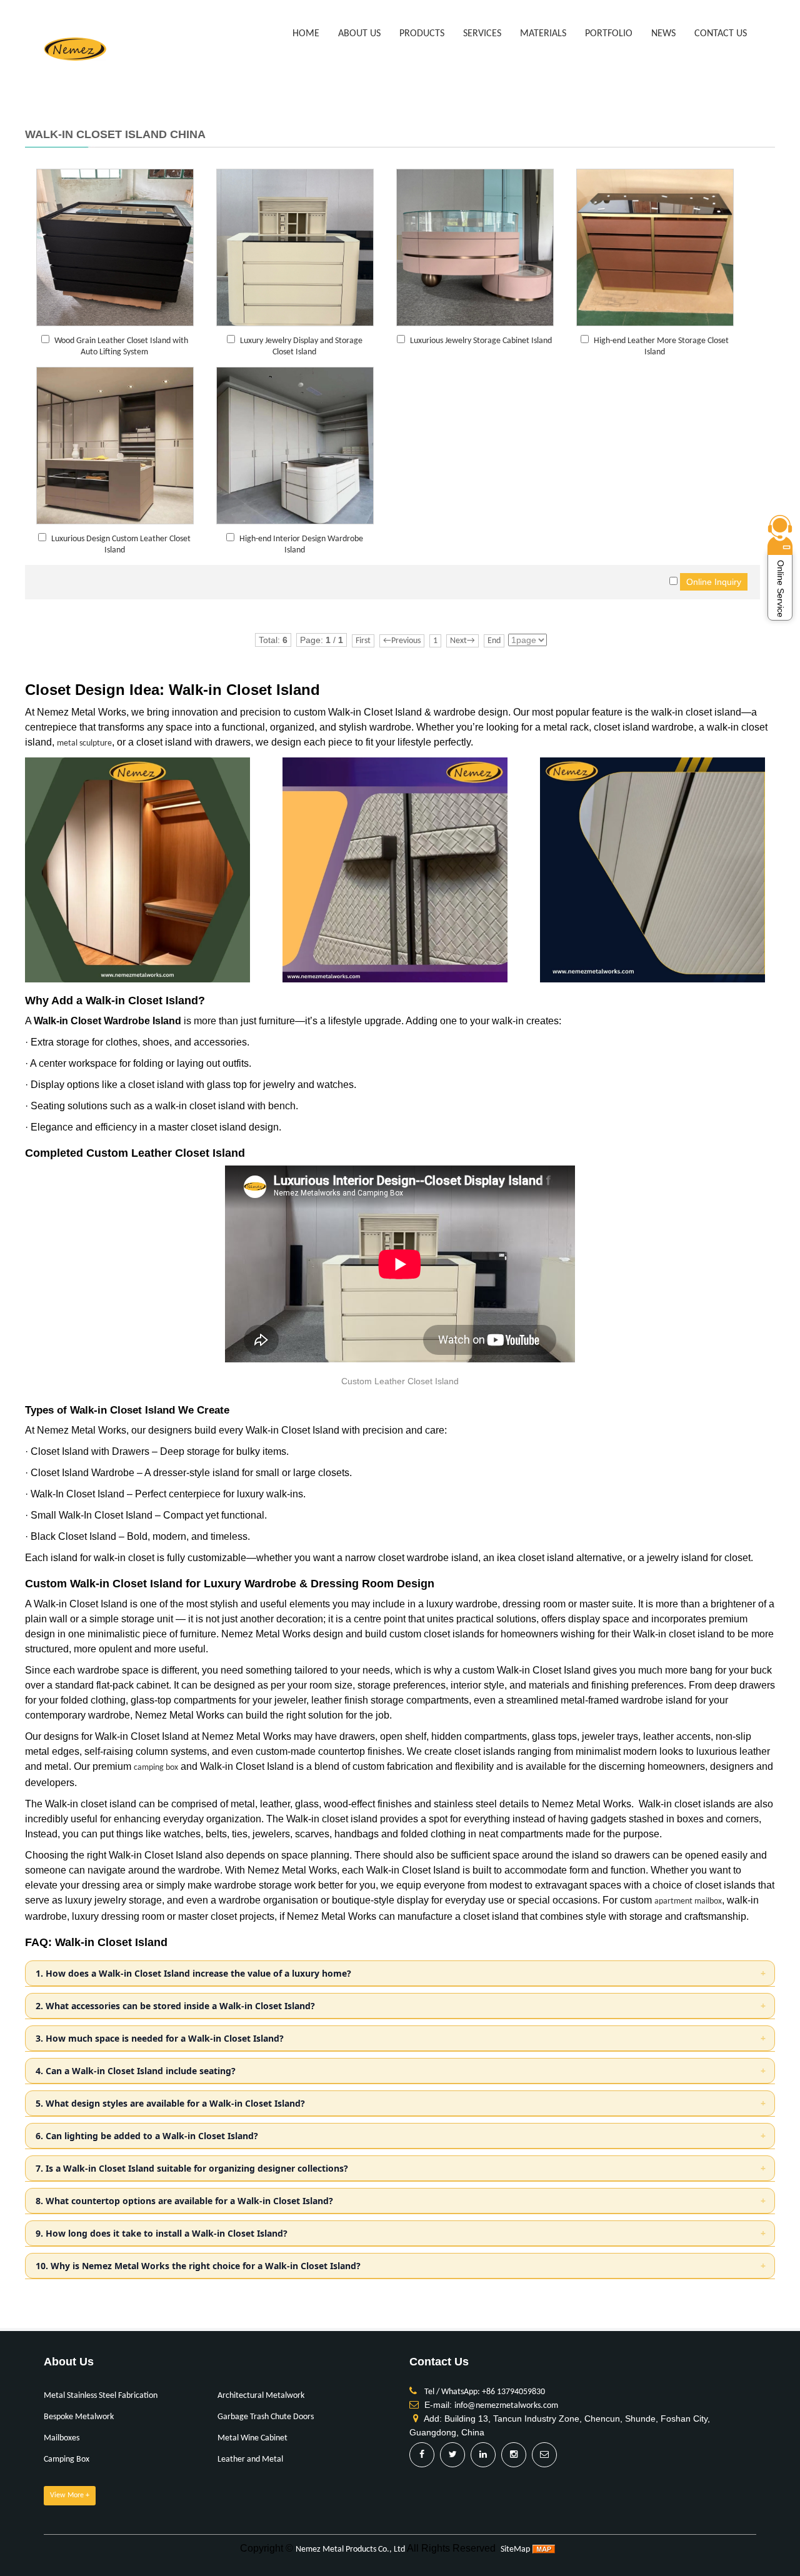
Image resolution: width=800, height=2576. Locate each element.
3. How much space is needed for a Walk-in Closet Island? (160, 2038)
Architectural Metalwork (261, 2396)
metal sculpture (84, 743)
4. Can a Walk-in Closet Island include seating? (136, 2071)
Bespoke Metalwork (79, 2417)
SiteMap (515, 2549)
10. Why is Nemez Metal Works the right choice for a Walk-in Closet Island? (198, 2266)
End (494, 641)
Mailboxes (62, 2438)
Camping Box (67, 2459)
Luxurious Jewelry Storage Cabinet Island (481, 341)
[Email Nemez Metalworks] (544, 2455)
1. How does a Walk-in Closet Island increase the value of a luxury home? (193, 1973)
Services (482, 34)
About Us (359, 34)
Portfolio (609, 34)
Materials (543, 34)
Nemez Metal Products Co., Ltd (350, 2549)
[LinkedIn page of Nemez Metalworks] (483, 2455)
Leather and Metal (250, 2459)
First (363, 641)
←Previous (402, 641)
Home (306, 34)
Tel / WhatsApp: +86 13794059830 (485, 2392)
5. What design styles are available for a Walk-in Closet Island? (170, 2103)
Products (422, 34)
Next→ (462, 641)
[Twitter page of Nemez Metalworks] (452, 2455)
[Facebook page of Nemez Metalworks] (422, 2455)
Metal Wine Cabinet (252, 2438)
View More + (70, 2495)
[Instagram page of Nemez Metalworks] (514, 2455)
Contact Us (721, 34)
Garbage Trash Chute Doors (266, 2417)
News (663, 34)
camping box (156, 1768)
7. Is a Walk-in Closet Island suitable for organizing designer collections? (192, 2168)
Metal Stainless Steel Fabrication (101, 2396)
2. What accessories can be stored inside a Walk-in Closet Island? (175, 2006)
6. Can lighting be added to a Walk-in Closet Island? (147, 2136)
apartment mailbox (688, 1901)
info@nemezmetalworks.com (506, 2406)
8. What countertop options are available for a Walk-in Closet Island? (184, 2201)
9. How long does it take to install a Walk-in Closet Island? (162, 2233)
